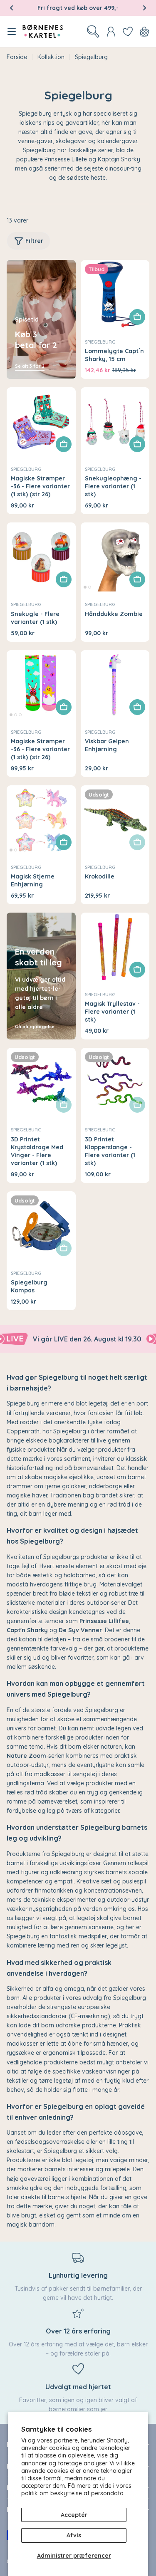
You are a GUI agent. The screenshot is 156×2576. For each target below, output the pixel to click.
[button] (12, 8)
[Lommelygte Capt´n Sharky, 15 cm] (115, 294)
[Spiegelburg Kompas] (41, 1226)
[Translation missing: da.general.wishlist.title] (128, 32)
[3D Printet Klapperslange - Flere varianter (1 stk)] (115, 1082)
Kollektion (51, 57)
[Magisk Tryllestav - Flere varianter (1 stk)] (115, 947)
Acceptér (74, 2515)
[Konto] (111, 32)
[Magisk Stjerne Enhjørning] (41, 820)
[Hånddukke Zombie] (115, 557)
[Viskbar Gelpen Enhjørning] (115, 685)
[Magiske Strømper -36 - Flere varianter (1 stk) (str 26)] (41, 422)
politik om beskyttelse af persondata (72, 2493)
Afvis (74, 2535)
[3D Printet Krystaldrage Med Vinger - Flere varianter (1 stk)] (41, 1082)
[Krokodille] (115, 820)
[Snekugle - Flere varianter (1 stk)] (41, 557)
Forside (17, 57)
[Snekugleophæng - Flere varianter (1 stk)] (115, 422)
